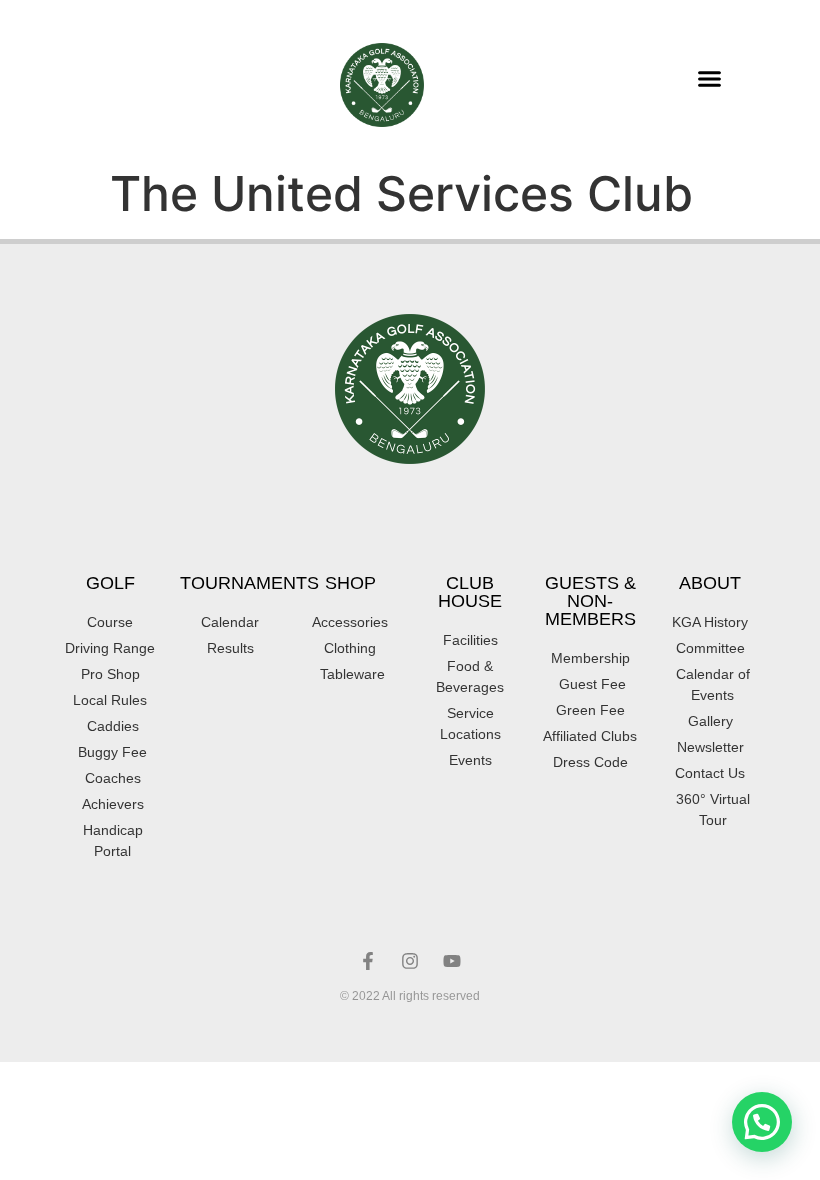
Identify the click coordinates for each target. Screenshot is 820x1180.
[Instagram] (410, 961)
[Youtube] (452, 961)
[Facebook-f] (368, 961)
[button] (709, 79)
